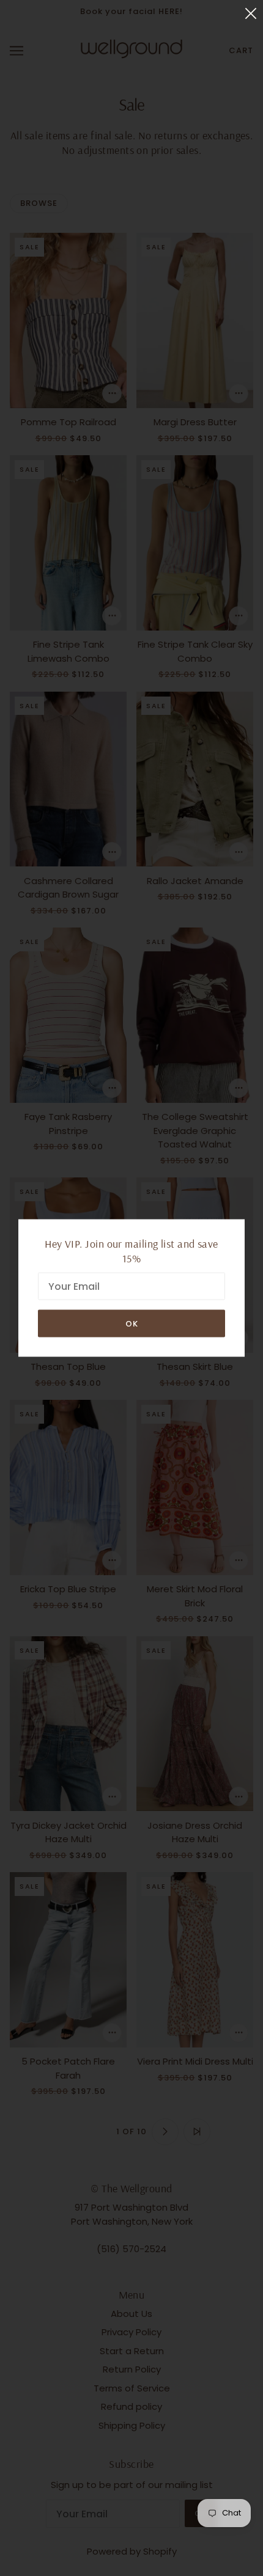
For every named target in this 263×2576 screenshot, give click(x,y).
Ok (132, 1324)
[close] (251, 13)
